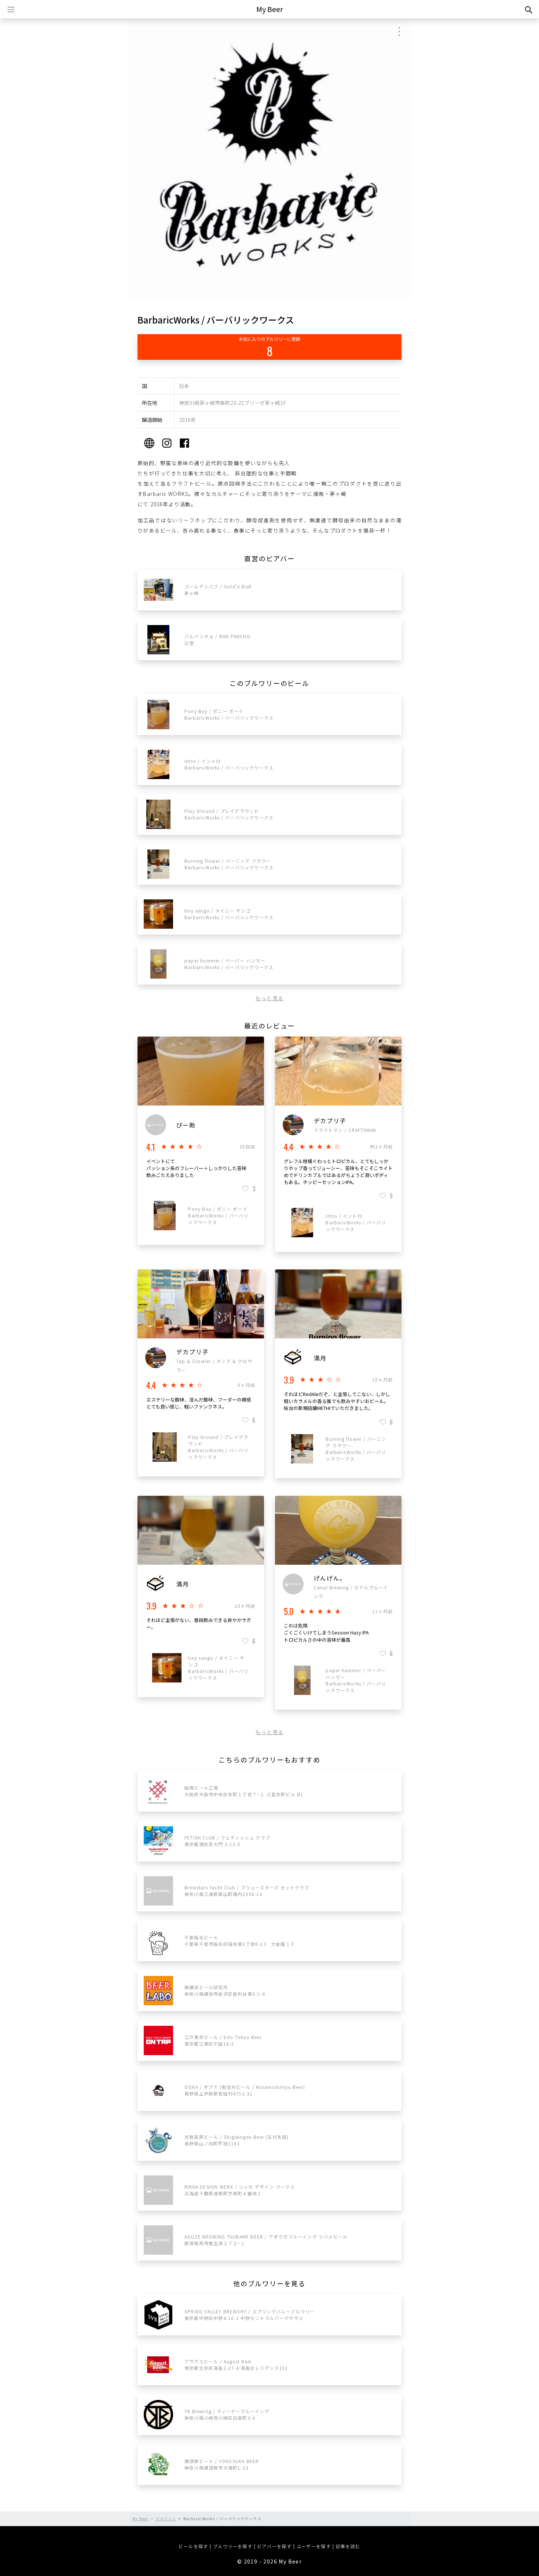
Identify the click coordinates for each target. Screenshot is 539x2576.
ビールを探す (193, 2546)
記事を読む (348, 2546)
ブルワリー (166, 2519)
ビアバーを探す (274, 2546)
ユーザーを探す (314, 2546)
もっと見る (270, 998)
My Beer (270, 9)
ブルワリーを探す (233, 2546)
